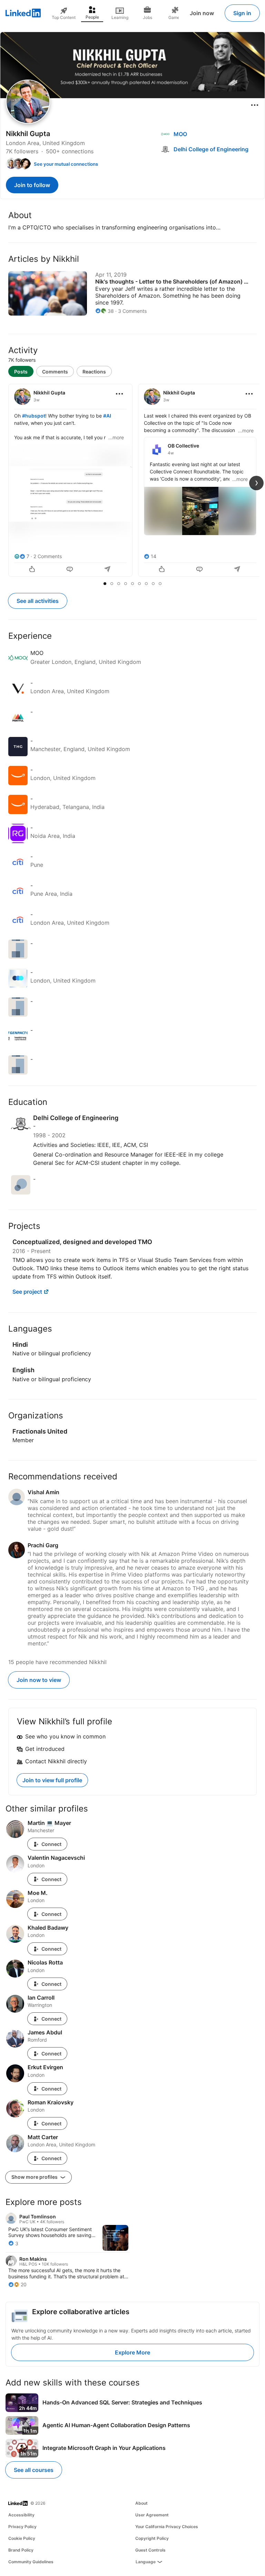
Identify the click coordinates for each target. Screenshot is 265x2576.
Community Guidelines (31, 2562)
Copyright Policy (152, 2538)
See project (27, 1292)
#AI (107, 416)
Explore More (132, 2352)
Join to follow (32, 185)
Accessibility (21, 2515)
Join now (202, 13)
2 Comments (48, 556)
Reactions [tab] (94, 372)
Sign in (242, 13)
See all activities (38, 601)
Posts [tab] (21, 372)
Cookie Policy (22, 2538)
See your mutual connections (66, 164)
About (141, 2503)
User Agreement (152, 2515)
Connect (51, 1844)
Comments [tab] (55, 372)
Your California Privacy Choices (167, 2527)
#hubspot (34, 416)
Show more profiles (35, 2177)
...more (116, 437)
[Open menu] (255, 105)
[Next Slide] (256, 483)
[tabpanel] (132, 481)
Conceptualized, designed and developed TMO (82, 1242)
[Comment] (70, 570)
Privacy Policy (22, 2527)
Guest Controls (150, 2550)
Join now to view (39, 1680)
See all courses (34, 2470)
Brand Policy (21, 2550)
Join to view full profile (52, 1780)
